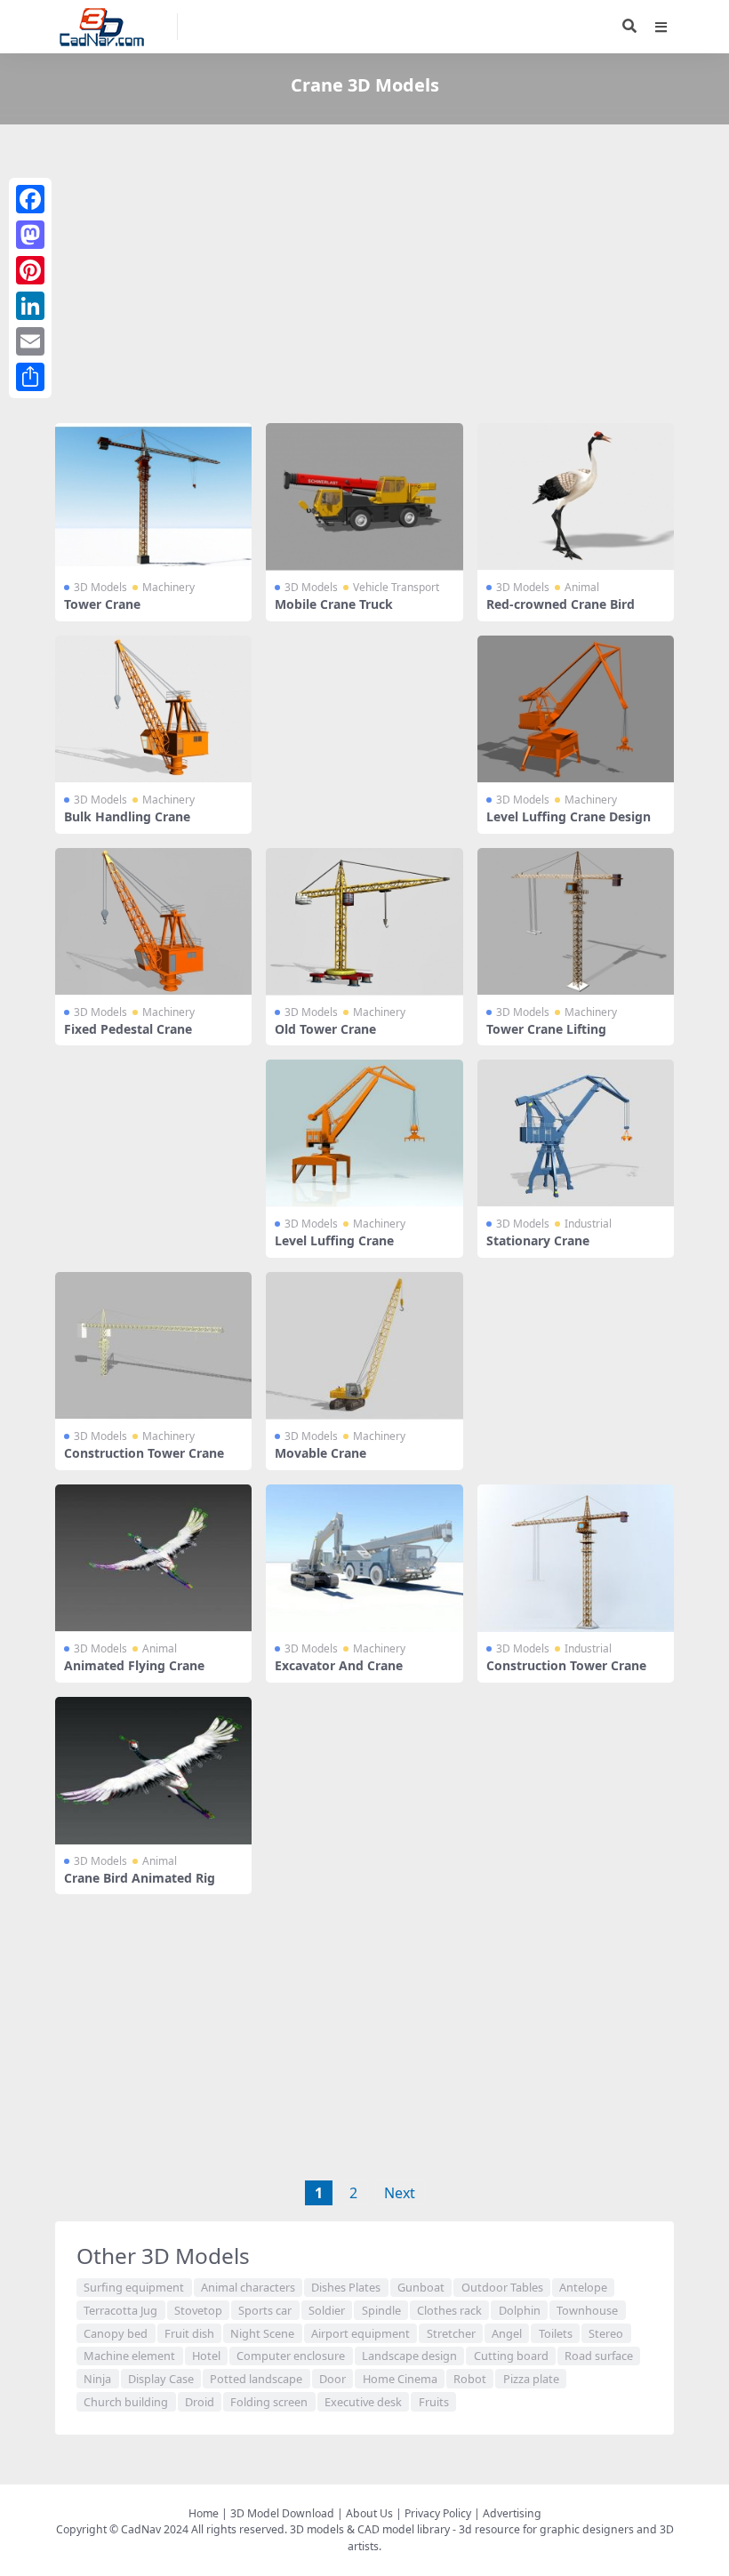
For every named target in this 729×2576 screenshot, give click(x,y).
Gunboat (421, 2287)
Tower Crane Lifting (546, 1029)
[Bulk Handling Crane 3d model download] (153, 709)
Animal (582, 587)
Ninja (97, 2379)
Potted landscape (256, 2379)
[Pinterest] (30, 270)
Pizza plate (531, 2379)
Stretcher (451, 2333)
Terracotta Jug (120, 2310)
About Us (369, 2513)
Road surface (599, 2356)
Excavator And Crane (339, 1665)
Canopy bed (116, 2333)
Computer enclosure (291, 2356)
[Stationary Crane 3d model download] (576, 1133)
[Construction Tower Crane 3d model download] (153, 1346)
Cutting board (511, 2356)
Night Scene (262, 2333)
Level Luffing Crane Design (569, 816)
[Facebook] (30, 199)
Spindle (381, 2310)
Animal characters (248, 2287)
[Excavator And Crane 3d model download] (364, 1558)
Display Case (161, 2379)
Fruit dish (189, 2333)
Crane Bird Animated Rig (140, 1878)
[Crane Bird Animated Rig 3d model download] (153, 1771)
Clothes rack (449, 2310)
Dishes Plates (346, 2287)
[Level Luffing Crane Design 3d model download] (576, 709)
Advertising (512, 2513)
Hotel (206, 2356)
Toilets (556, 2333)
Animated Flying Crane (134, 1665)
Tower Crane (102, 604)
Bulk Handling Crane (127, 816)
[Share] (30, 377)
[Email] (30, 341)
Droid (200, 2402)
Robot (470, 2379)
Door (332, 2379)
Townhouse (587, 2310)
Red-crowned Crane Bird (561, 604)
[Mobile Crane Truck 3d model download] (364, 497)
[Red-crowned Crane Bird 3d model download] (576, 497)
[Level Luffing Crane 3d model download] (364, 1133)
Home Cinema (400, 2379)
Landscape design (409, 2356)
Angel (507, 2333)
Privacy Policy (438, 2513)
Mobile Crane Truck (334, 604)
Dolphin (520, 2310)
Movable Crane (320, 1453)
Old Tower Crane (325, 1029)
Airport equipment (360, 2333)
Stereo (606, 2333)
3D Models (100, 587)
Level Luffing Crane (334, 1240)
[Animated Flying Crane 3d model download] (153, 1558)
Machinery (168, 587)
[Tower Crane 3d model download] (153, 497)
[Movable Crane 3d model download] (364, 1346)
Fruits (434, 2402)
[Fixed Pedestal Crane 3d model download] (153, 922)
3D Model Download (282, 2513)
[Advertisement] (364, 277)
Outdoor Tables (502, 2287)
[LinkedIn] (30, 306)
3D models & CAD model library (370, 2529)
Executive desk (363, 2402)
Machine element (129, 2356)
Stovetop (198, 2310)
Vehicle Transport (396, 587)
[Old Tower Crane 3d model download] (364, 922)
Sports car (265, 2310)
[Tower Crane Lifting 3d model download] (576, 922)
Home (204, 2513)
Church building (126, 2402)
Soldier (327, 2310)
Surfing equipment (134, 2287)
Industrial (588, 1224)
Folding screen (269, 2402)
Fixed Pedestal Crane (128, 1029)
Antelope (583, 2287)
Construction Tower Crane (144, 1453)
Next (400, 2193)
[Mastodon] (30, 235)
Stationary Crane (538, 1240)
